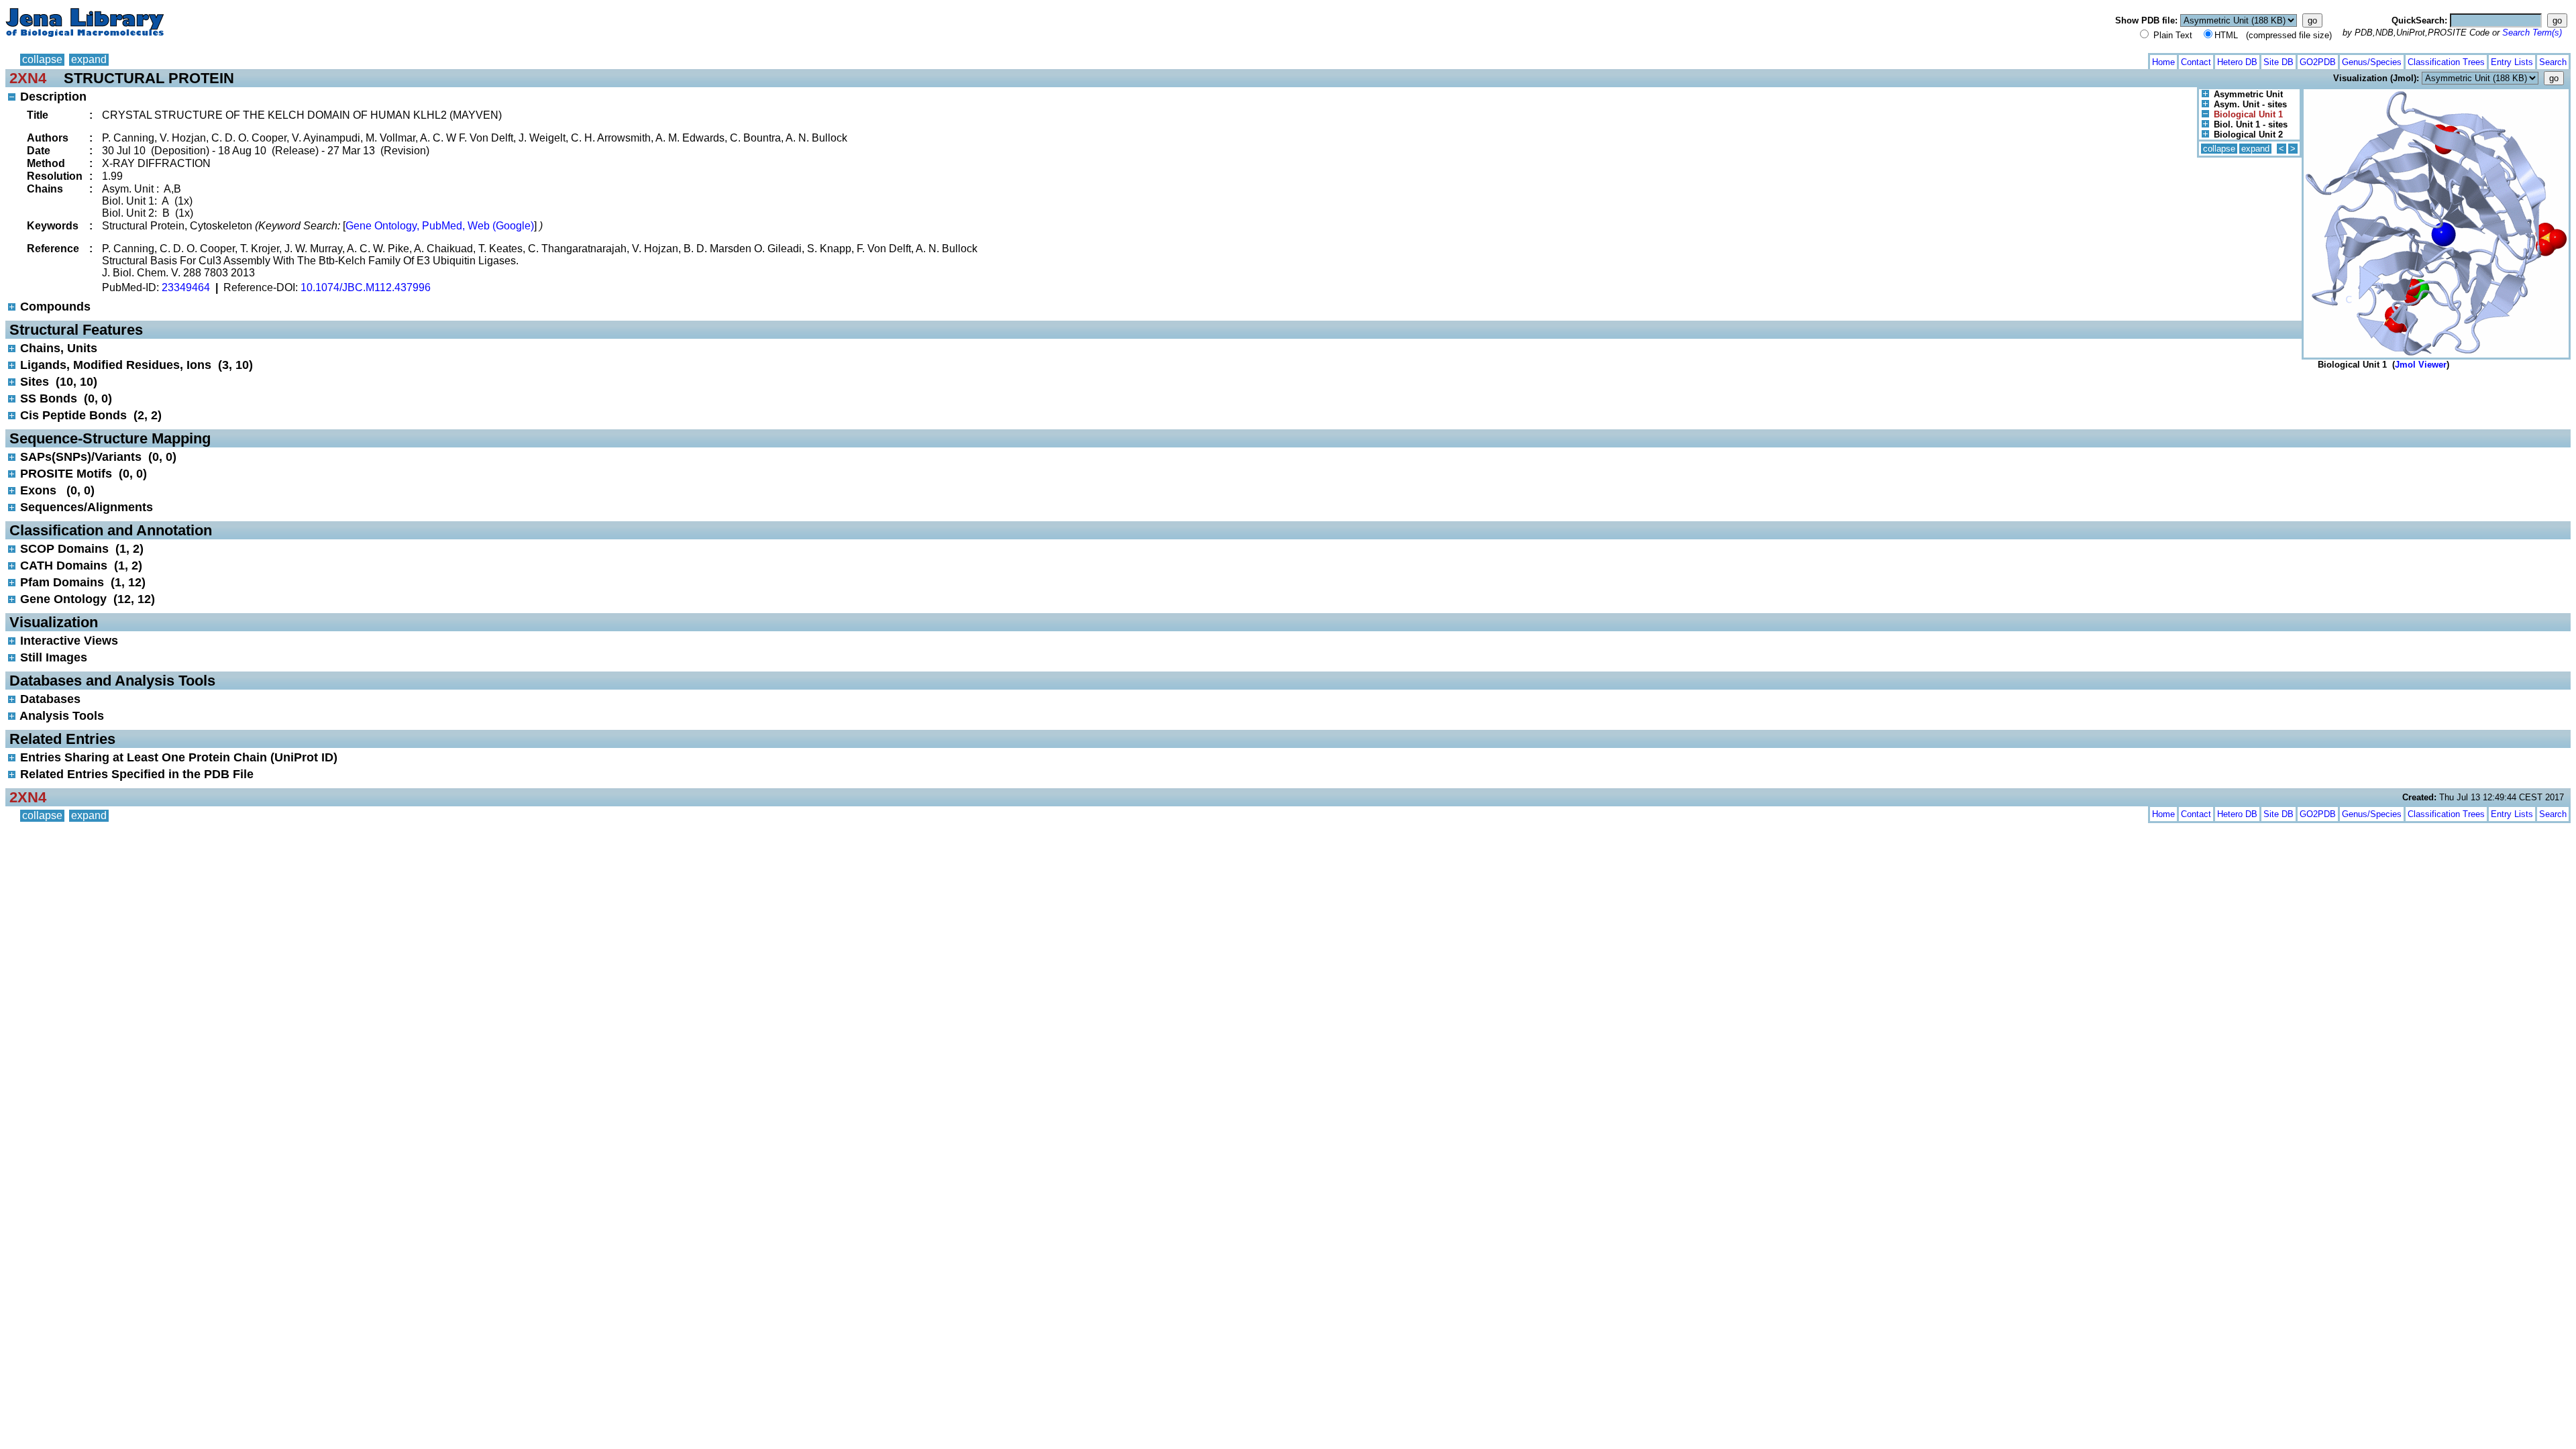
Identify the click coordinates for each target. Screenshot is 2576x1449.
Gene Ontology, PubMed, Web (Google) (440, 226)
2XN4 (28, 78)
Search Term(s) (2532, 33)
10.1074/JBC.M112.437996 (366, 287)
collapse (42, 59)
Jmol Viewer (2421, 365)
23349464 (186, 287)
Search (2553, 62)
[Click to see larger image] (2436, 92)
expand (89, 59)
